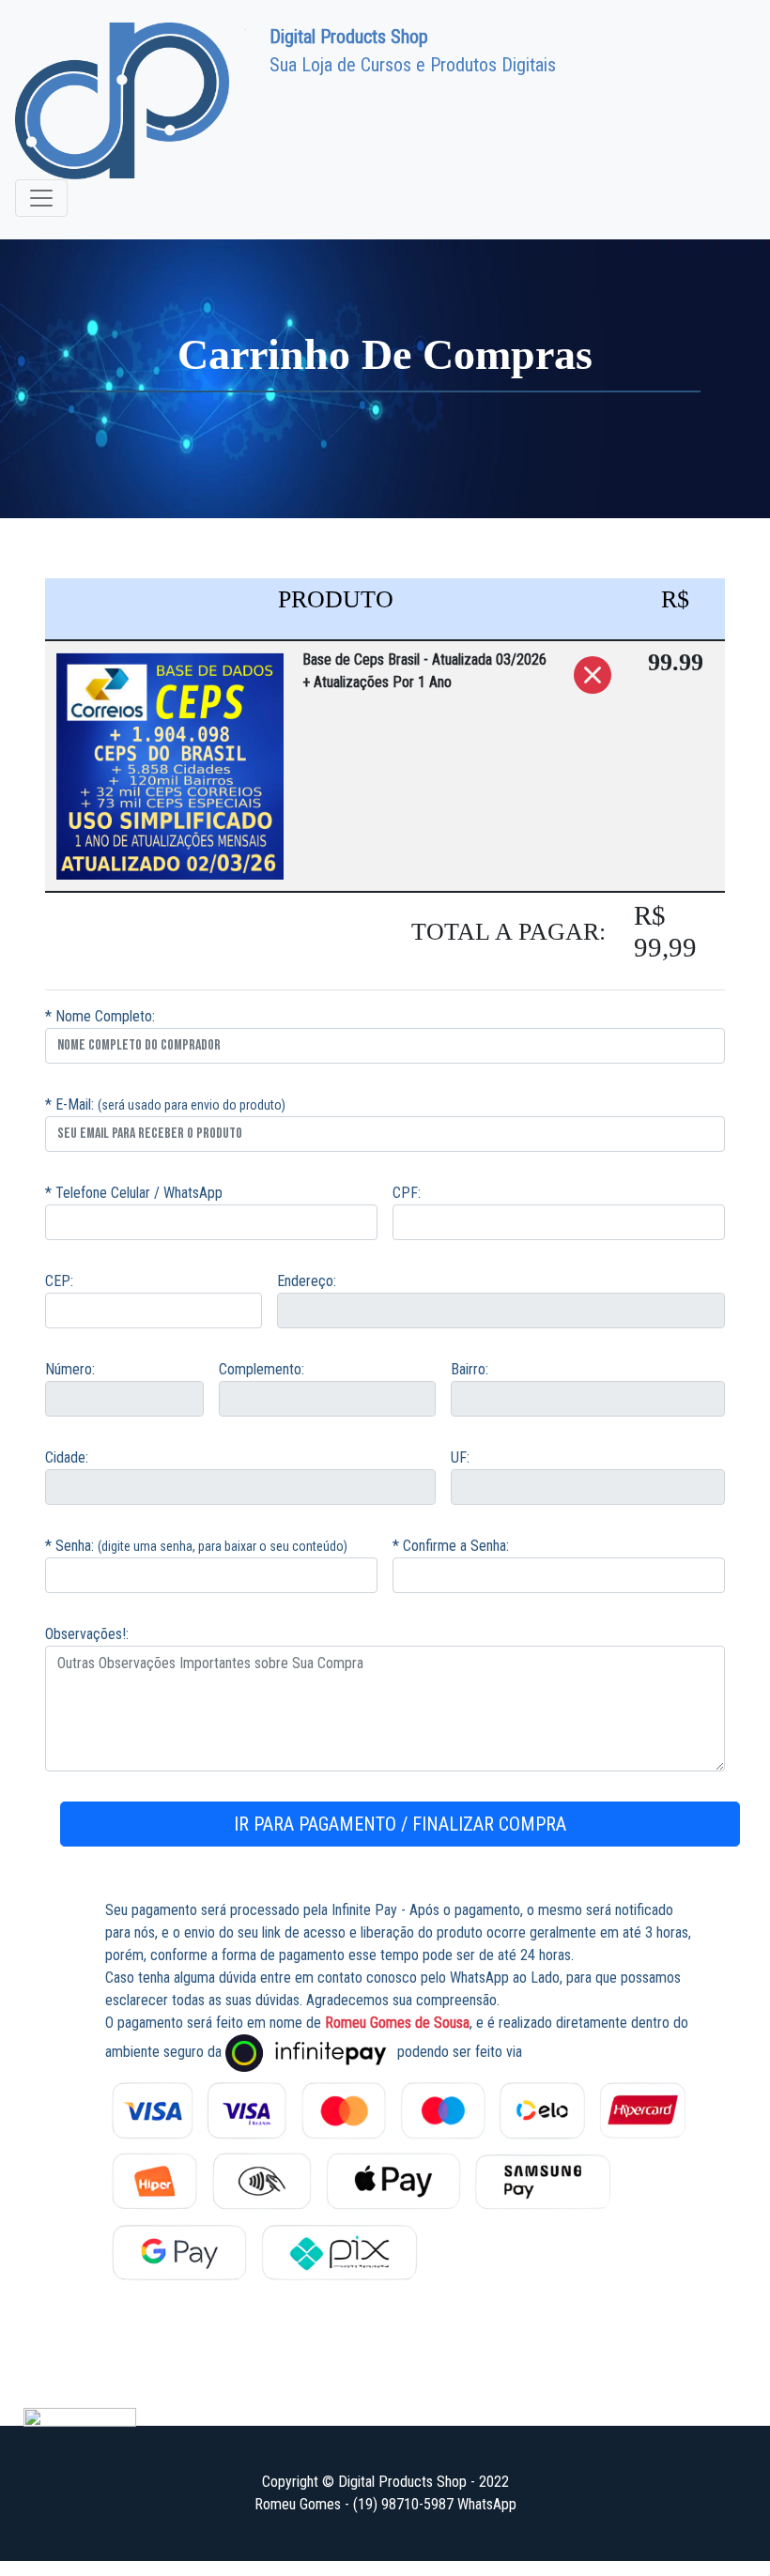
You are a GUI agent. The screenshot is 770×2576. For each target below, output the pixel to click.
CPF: (407, 1193)
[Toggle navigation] (41, 198)
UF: (460, 1457)
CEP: (59, 1281)
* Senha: (69, 1546)
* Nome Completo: (100, 1016)
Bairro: (470, 1369)
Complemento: (262, 1369)
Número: (70, 1369)
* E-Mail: (69, 1104)
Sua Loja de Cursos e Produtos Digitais (413, 51)
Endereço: (307, 1281)
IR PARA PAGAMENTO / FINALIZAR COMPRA (400, 1824)
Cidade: (67, 1457)
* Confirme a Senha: (451, 1546)
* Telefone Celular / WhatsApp (134, 1193)
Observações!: (87, 1634)
